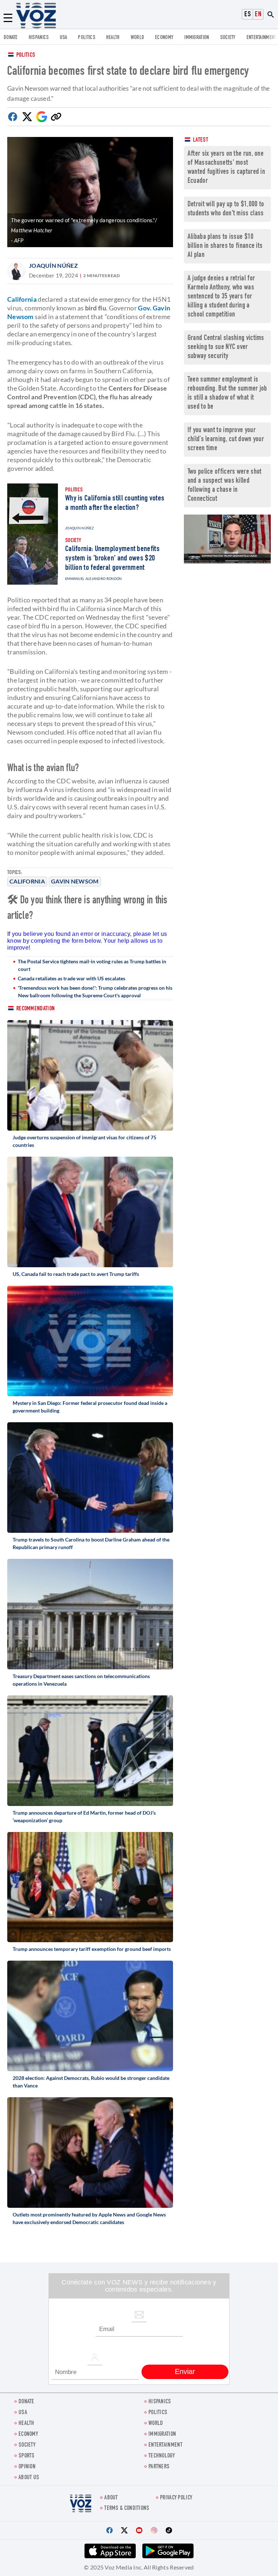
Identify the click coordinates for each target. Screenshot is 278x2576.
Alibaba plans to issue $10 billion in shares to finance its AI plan (225, 246)
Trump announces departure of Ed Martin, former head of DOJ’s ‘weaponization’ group (84, 1816)
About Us (29, 2478)
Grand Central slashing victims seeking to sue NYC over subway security (226, 347)
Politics (26, 55)
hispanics (39, 38)
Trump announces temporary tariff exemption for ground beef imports (92, 1949)
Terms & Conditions (127, 2509)
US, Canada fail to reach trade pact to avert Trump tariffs (76, 1274)
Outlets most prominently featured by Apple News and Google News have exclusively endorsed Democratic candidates (89, 2218)
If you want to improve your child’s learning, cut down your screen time (226, 440)
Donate (11, 38)
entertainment (261, 38)
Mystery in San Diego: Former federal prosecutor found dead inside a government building (90, 1407)
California (27, 881)
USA (64, 38)
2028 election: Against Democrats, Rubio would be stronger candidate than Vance (91, 2082)
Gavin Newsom (75, 881)
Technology (162, 2456)
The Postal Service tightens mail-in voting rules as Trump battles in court (92, 965)
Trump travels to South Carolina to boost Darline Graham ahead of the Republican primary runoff (91, 1543)
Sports (27, 2456)
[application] (227, 539)
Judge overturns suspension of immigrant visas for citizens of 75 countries (85, 1141)
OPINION (27, 2467)
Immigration (197, 38)
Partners (159, 2467)
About (111, 2498)
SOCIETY (228, 38)
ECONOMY (164, 38)
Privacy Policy (176, 2498)
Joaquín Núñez (53, 265)
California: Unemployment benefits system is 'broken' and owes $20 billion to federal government (112, 559)
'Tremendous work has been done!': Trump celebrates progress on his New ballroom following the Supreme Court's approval (95, 992)
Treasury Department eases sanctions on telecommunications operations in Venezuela (81, 1680)
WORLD (138, 38)
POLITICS (86, 38)
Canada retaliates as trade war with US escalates (71, 978)
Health (113, 38)
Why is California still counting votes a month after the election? (115, 503)
